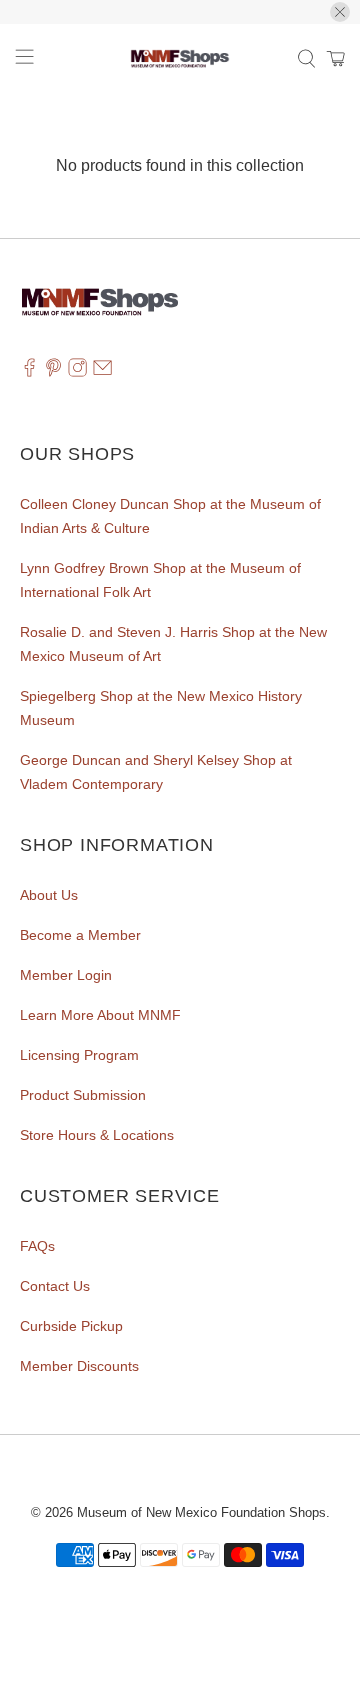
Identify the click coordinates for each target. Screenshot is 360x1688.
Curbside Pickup (71, 1326)
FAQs (37, 1246)
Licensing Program (79, 1055)
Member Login (66, 975)
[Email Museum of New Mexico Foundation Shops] (102, 373)
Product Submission (83, 1095)
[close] (340, 12)
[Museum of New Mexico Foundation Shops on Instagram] (77, 373)
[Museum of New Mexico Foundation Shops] (180, 59)
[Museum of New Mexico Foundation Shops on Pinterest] (53, 373)
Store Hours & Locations (97, 1135)
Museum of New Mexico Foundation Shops (201, 1512)
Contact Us (55, 1286)
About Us (49, 895)
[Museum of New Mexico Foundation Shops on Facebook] (29, 373)
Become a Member (80, 935)
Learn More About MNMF (100, 1015)
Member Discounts (79, 1366)
